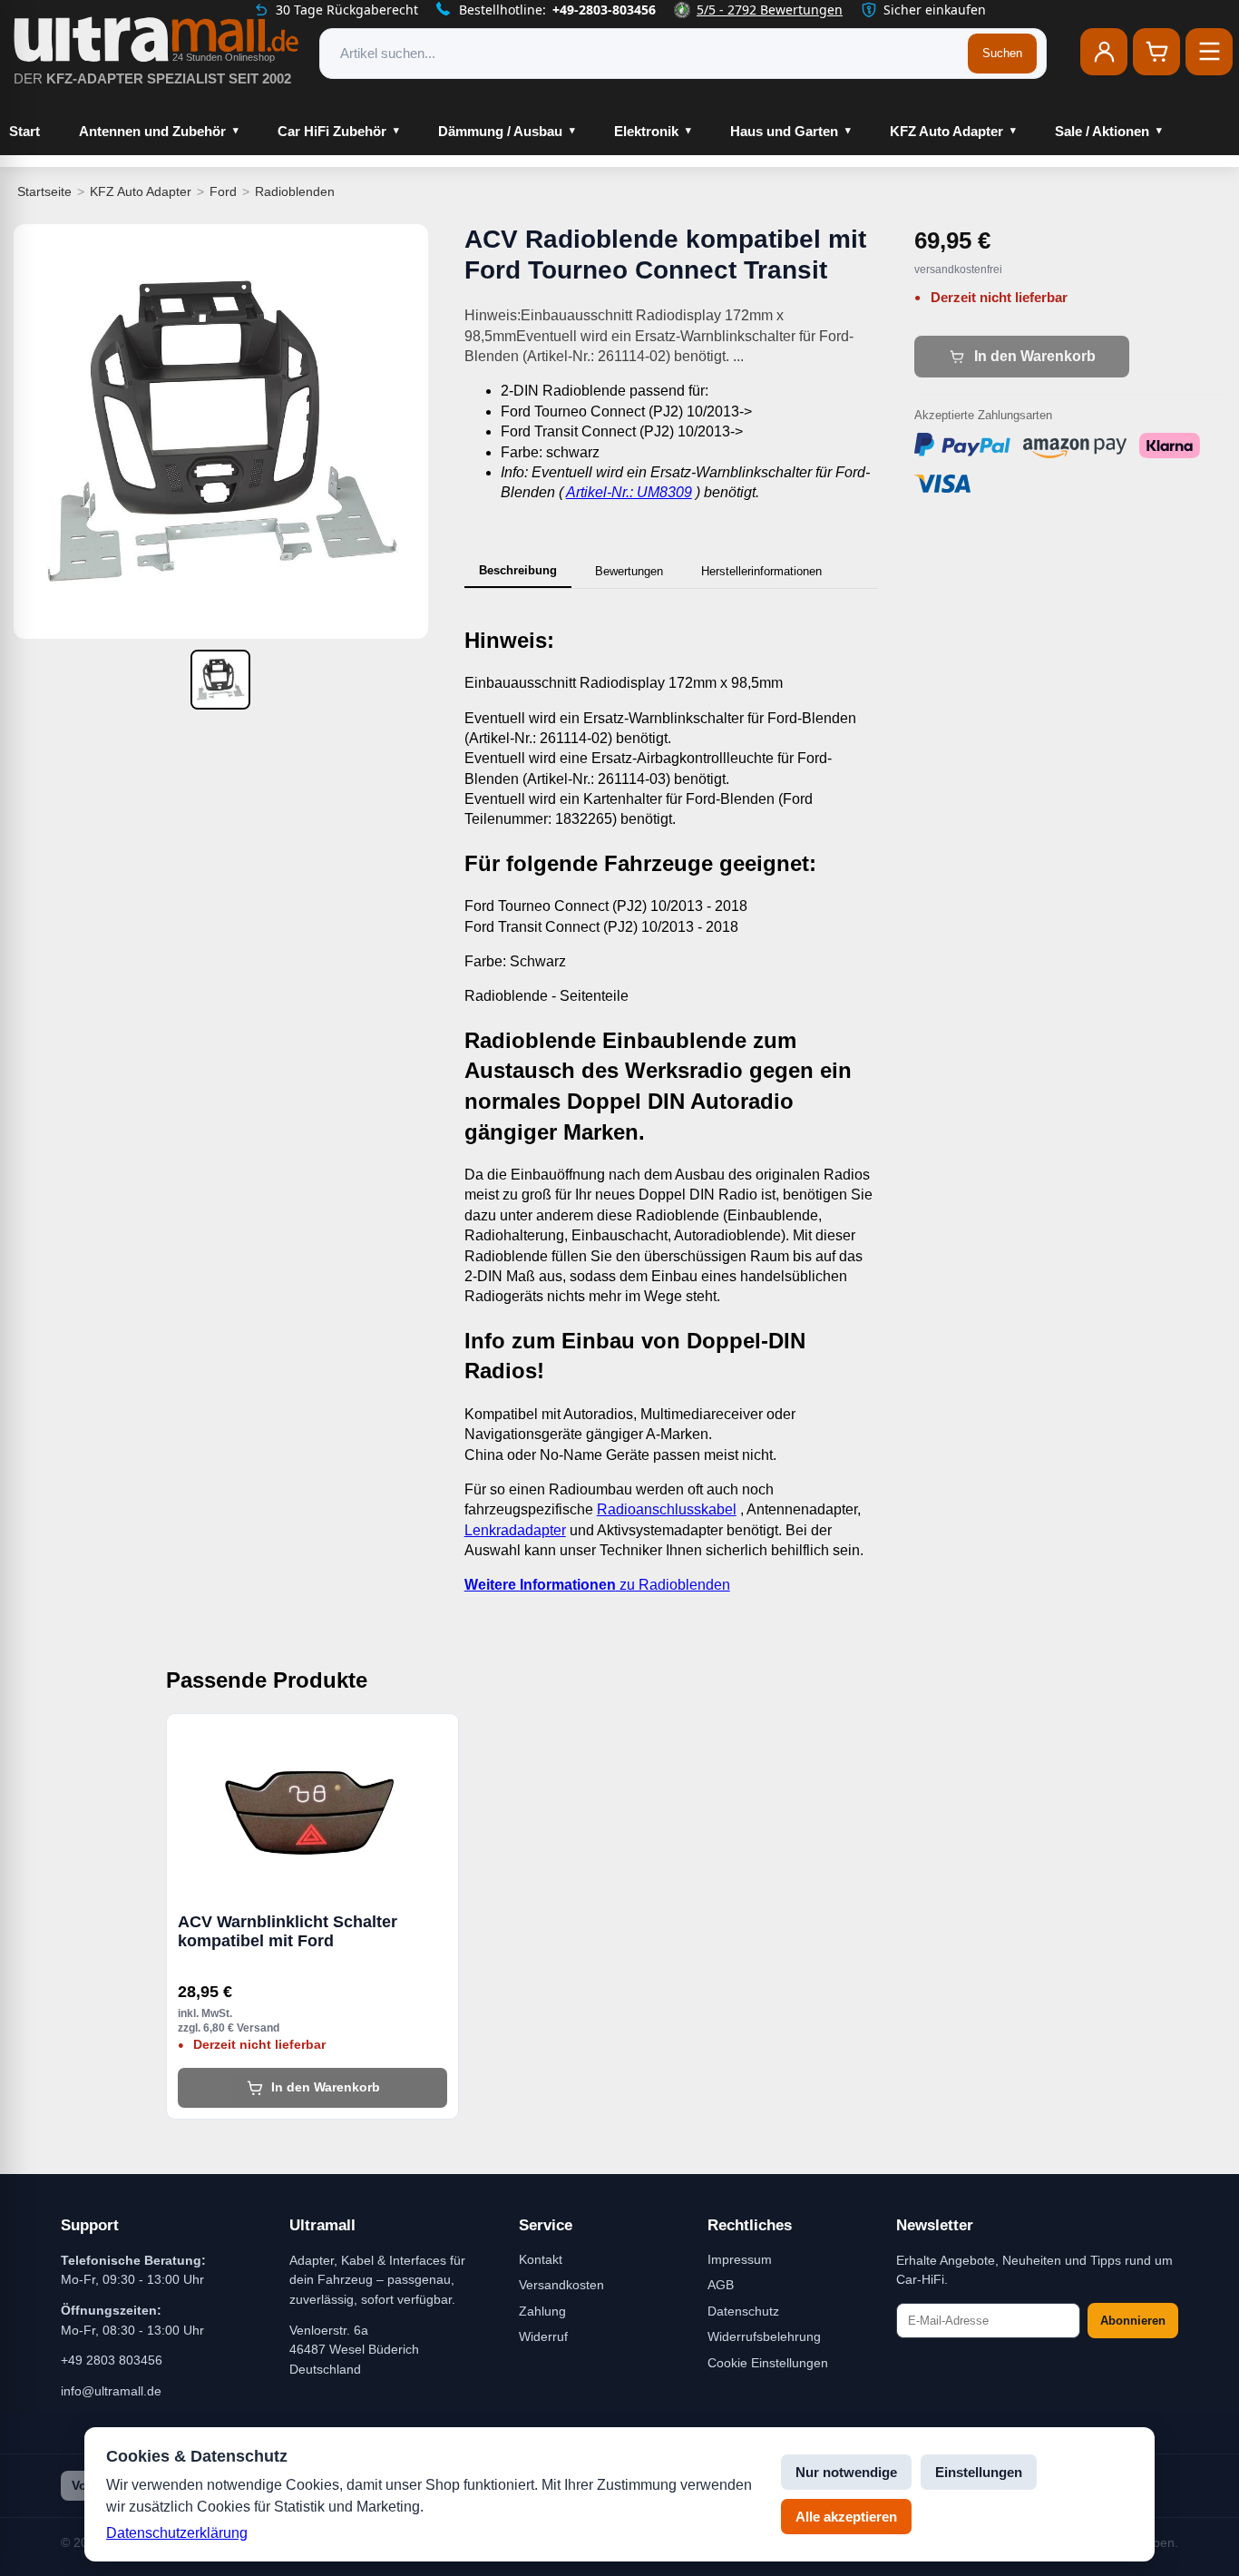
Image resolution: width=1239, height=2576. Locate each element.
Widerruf (543, 2336)
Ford (223, 191)
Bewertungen (629, 571)
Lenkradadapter (515, 1530)
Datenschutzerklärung (177, 2533)
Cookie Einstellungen (768, 2363)
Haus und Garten (784, 131)
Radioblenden (295, 191)
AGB (721, 2285)
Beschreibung (518, 570)
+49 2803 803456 (112, 2360)
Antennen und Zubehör (152, 131)
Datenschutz (743, 2311)
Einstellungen (979, 2472)
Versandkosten (561, 2285)
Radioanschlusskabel (667, 1509)
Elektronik (646, 131)
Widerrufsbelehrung (764, 2336)
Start (24, 131)
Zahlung (542, 2311)
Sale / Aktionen (1102, 131)
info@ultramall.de (111, 2391)
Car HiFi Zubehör (332, 131)
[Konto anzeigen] (1104, 52)
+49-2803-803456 (604, 10)
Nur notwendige (846, 2472)
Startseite (44, 191)
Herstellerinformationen (761, 571)
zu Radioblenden (597, 1585)
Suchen (1002, 53)
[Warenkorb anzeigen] (1156, 52)
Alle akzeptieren (846, 2517)
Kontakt (541, 2259)
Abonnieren (1133, 2321)
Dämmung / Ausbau (500, 131)
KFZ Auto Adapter (946, 131)
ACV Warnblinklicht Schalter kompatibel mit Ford (288, 1932)
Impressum (740, 2259)
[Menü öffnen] (1209, 52)
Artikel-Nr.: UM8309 (629, 492)
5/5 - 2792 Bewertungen (770, 10)
